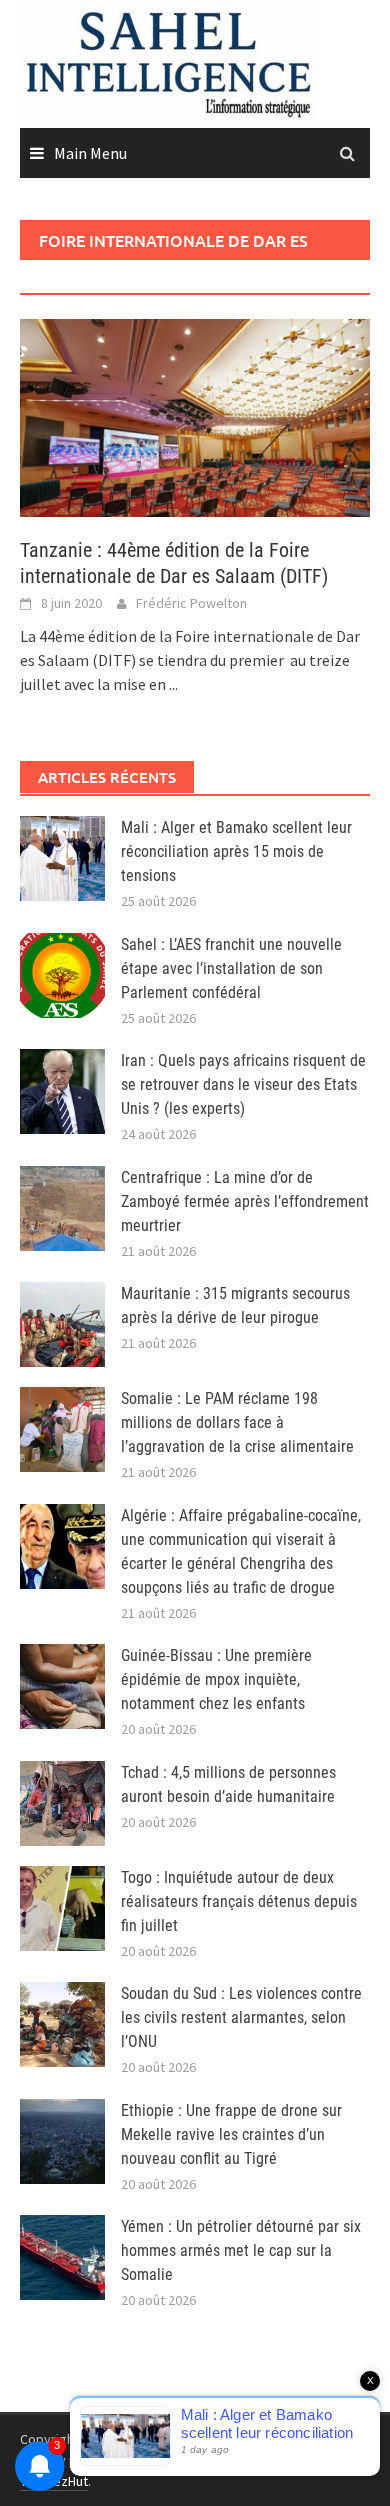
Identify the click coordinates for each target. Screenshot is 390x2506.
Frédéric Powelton (191, 603)
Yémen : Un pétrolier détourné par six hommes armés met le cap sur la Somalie (241, 2250)
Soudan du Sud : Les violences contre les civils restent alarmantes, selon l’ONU (241, 2017)
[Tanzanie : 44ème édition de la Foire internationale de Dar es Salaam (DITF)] (195, 416)
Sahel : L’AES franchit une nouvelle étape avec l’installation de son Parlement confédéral (231, 968)
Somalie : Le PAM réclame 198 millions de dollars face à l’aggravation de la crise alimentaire (237, 1422)
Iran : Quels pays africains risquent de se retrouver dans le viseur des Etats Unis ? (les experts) (243, 1084)
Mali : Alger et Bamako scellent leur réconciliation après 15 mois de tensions (236, 851)
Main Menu (90, 153)
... (173, 684)
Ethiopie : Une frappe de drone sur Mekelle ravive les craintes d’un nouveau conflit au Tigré (231, 2134)
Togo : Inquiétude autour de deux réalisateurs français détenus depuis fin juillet (239, 1901)
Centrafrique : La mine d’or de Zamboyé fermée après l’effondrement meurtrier (245, 1201)
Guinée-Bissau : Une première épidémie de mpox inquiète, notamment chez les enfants (216, 1679)
